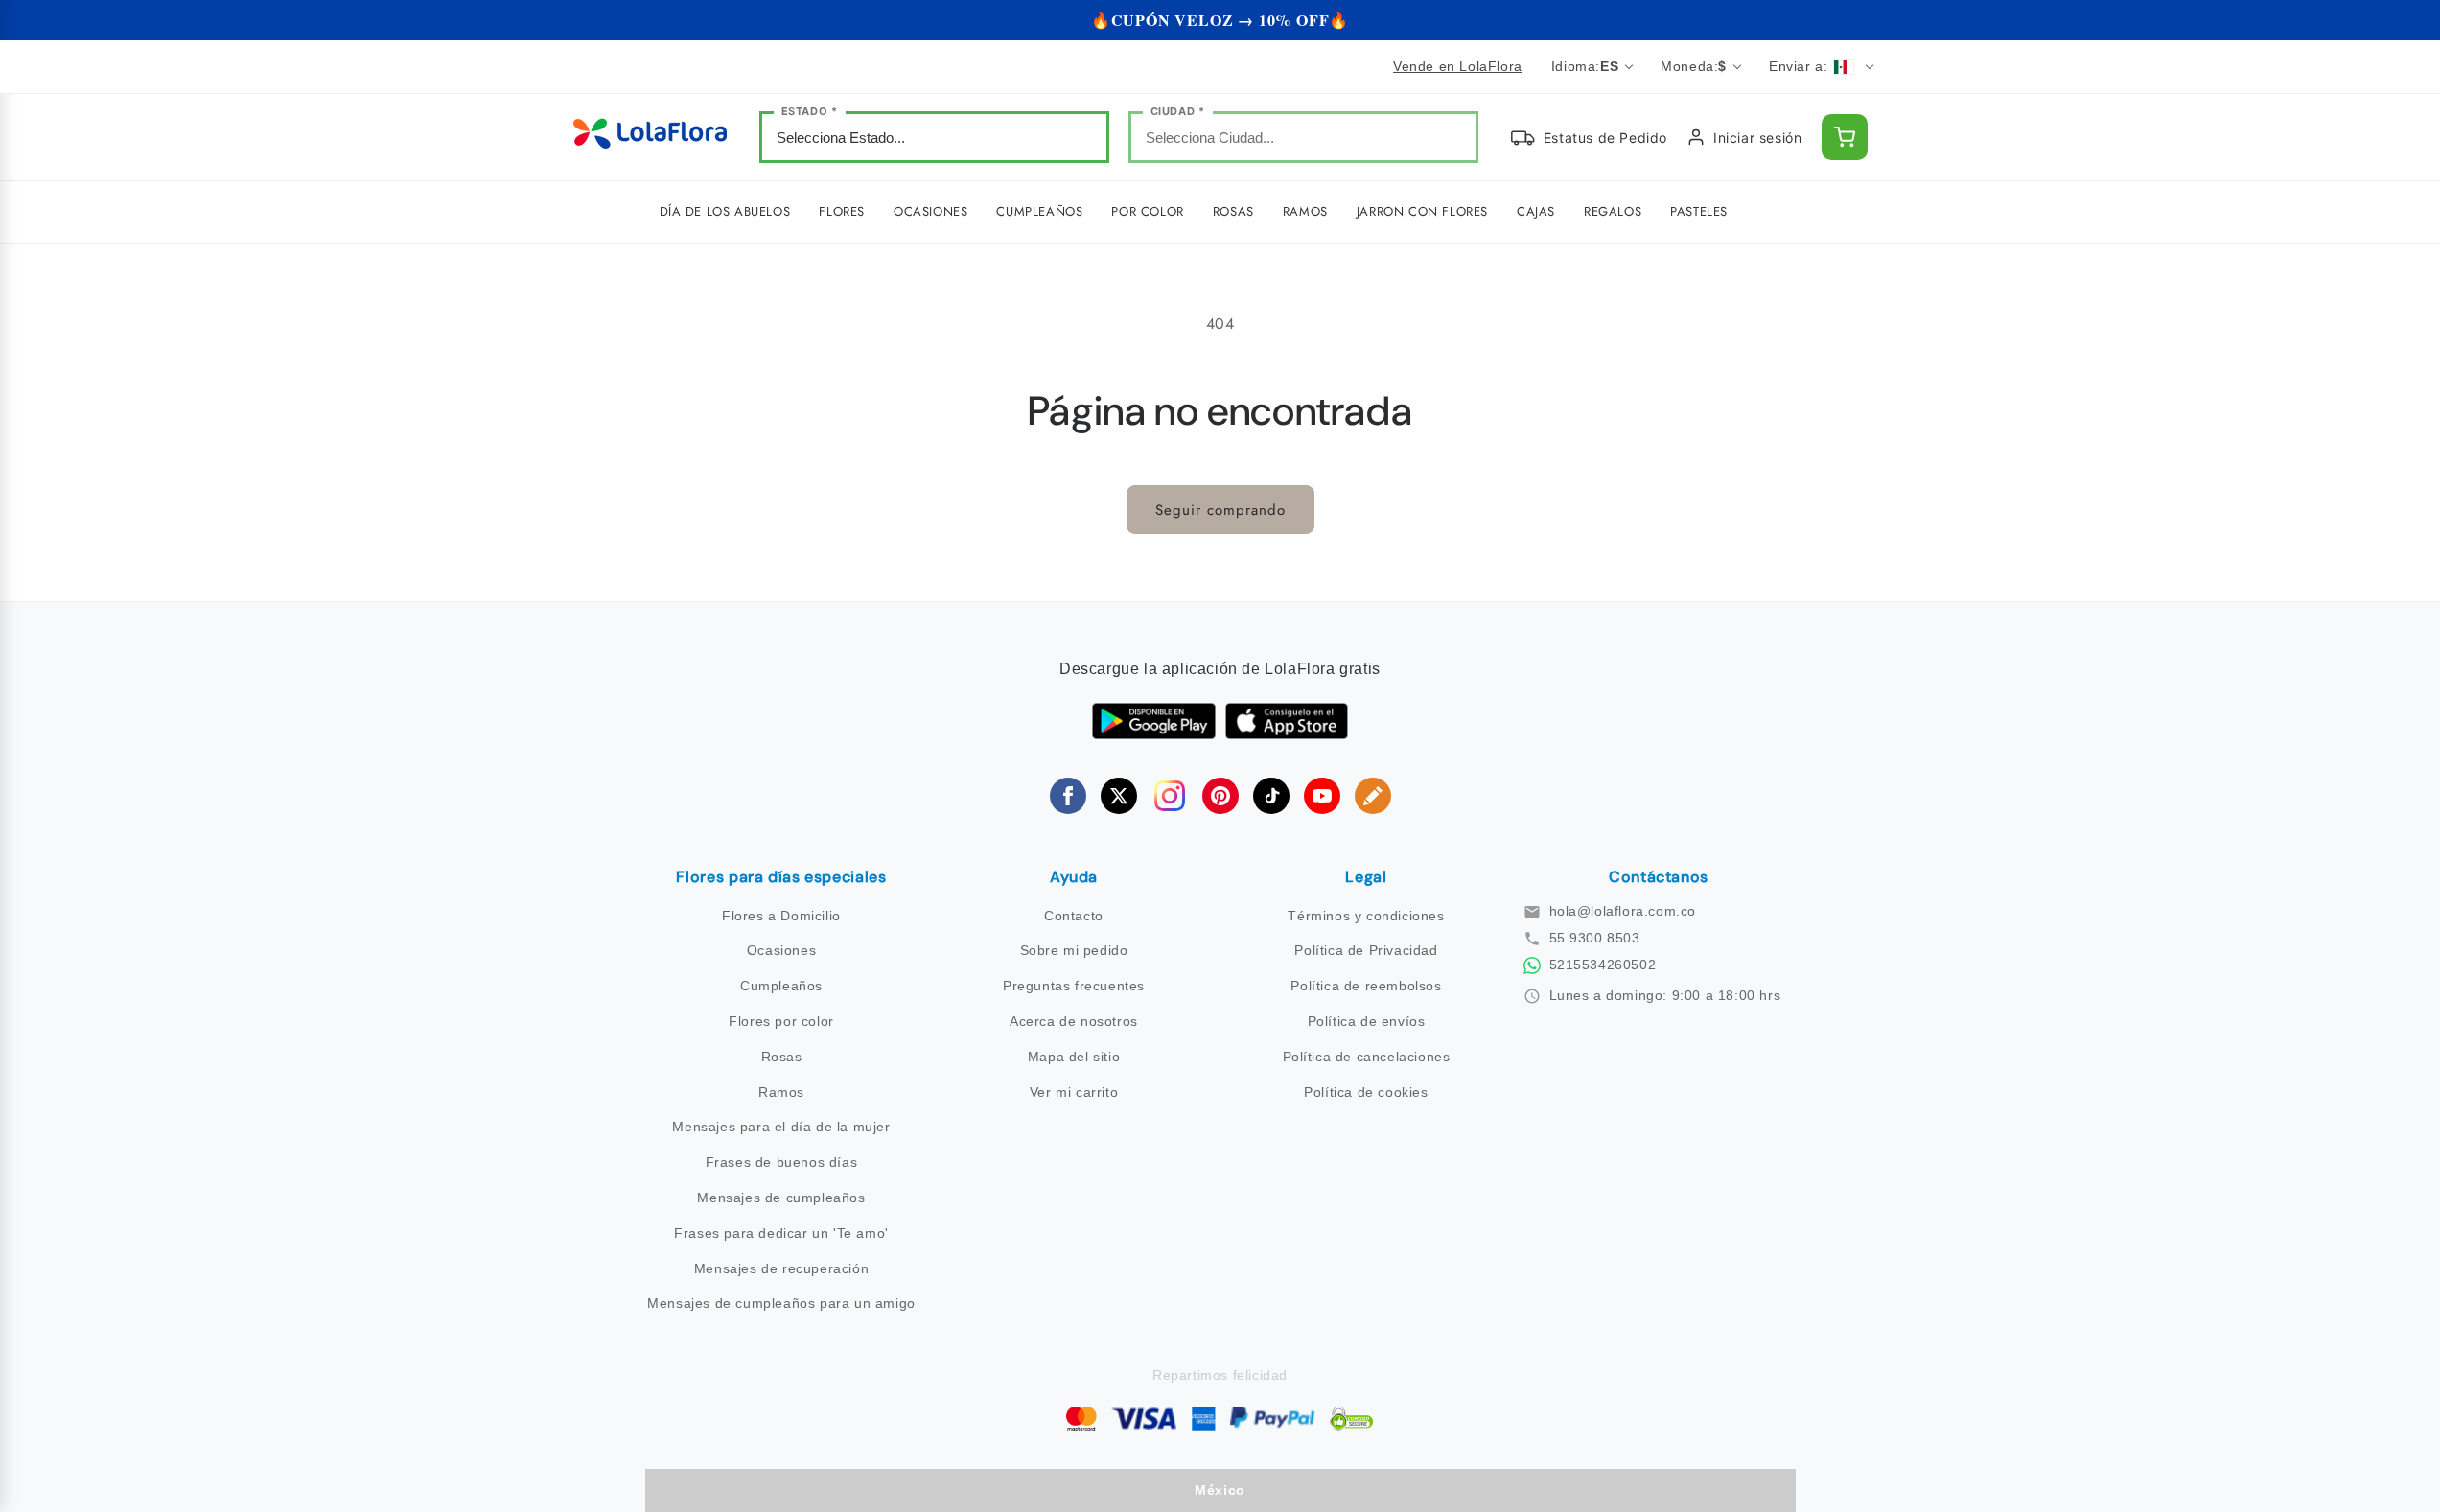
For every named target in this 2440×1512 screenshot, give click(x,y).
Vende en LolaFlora (1458, 66)
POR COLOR (1147, 211)
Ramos (781, 1092)
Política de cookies (1366, 1092)
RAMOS (1305, 211)
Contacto (1074, 916)
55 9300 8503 (1595, 938)
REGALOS (1613, 211)
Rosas (782, 1057)
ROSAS (1233, 211)
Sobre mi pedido (1074, 950)
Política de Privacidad (1366, 950)
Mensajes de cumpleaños (781, 1198)
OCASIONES (930, 211)
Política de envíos (1367, 1021)
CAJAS (1536, 211)
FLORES (842, 211)
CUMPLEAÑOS (1039, 211)
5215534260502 (1603, 965)
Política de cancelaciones (1367, 1057)
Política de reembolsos (1366, 986)
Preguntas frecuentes (1074, 986)
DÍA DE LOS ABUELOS (725, 211)
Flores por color (781, 1021)
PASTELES (1699, 211)
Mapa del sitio (1074, 1057)
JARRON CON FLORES (1422, 211)
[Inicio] (650, 138)
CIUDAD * (1178, 111)
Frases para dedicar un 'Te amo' (781, 1233)
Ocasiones (781, 950)
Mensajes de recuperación (781, 1268)
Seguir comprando (1220, 510)
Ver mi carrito (1074, 1092)
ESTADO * (810, 111)
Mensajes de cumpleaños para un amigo (781, 1303)
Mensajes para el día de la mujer (781, 1127)
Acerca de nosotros (1074, 1021)
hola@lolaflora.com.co (1623, 911)
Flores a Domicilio (781, 916)
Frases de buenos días (782, 1162)
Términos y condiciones (1366, 916)
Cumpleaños (781, 986)
